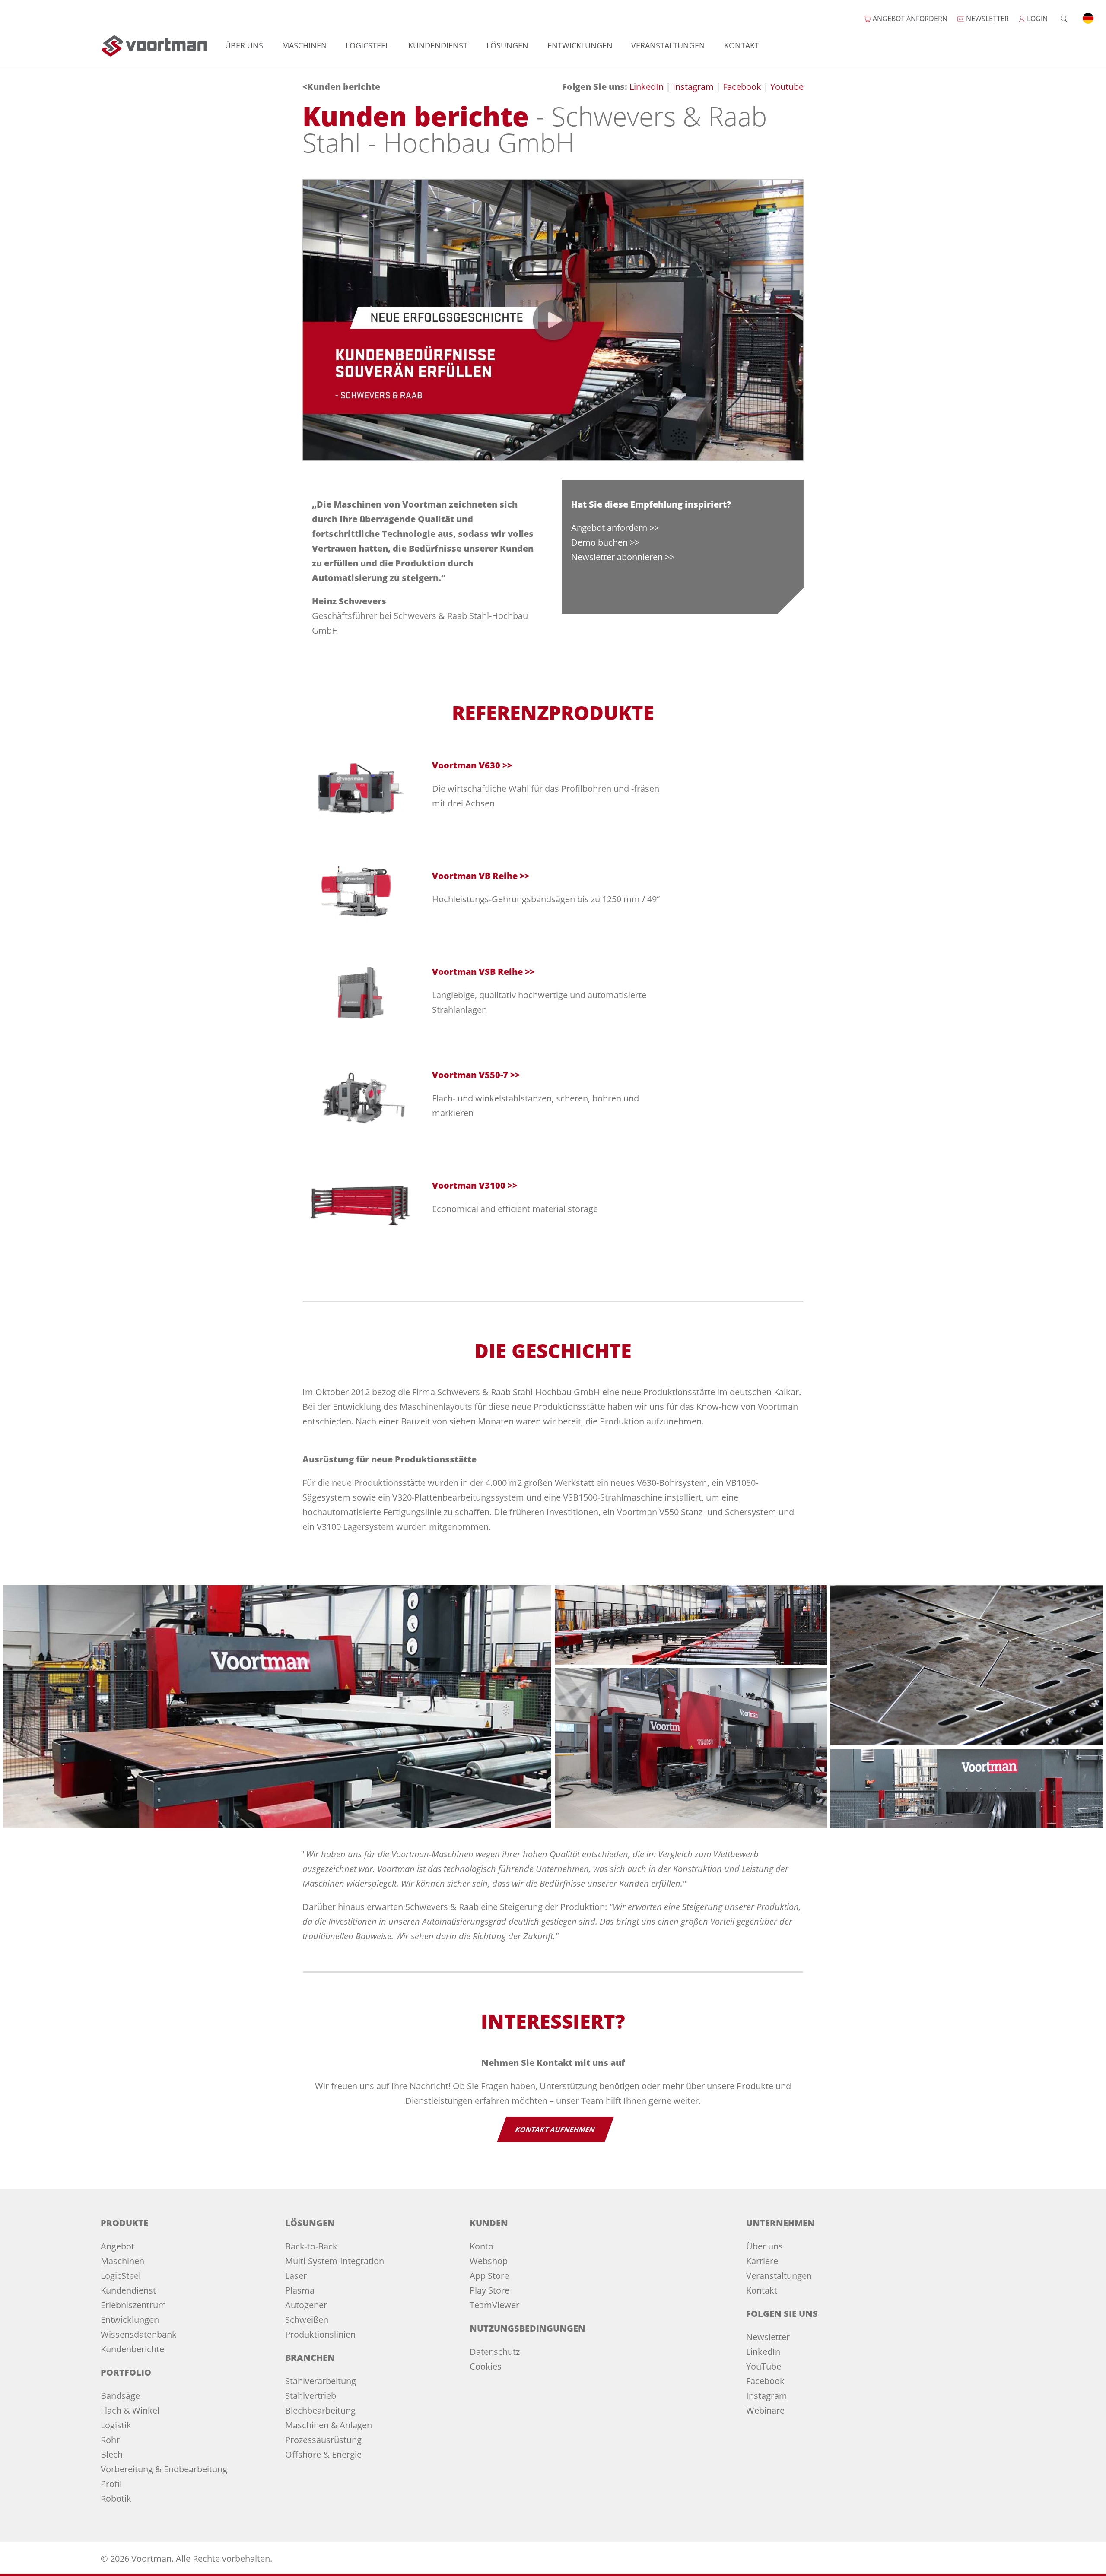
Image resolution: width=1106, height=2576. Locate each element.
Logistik (116, 2425)
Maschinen (305, 45)
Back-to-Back (311, 2246)
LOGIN (1036, 19)
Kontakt (742, 45)
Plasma (300, 2290)
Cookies (486, 2366)
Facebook (743, 87)
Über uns (244, 45)
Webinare (765, 2410)
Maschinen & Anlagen (329, 2425)
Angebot (118, 2246)
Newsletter (768, 2337)
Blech (112, 2454)
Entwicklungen (580, 45)
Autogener (306, 2305)
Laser (296, 2276)
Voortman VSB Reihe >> (483, 972)
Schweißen (307, 2320)
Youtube (787, 87)
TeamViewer (494, 2305)
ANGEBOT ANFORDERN (909, 19)
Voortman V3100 (469, 1185)
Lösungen (507, 45)
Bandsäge (120, 2396)
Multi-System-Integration (335, 2261)
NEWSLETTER (987, 19)
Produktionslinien (320, 2334)
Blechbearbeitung (320, 2410)
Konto (481, 2246)
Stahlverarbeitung (321, 2381)
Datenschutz (495, 2352)
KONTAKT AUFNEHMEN (555, 2129)
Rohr (110, 2440)
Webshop (489, 2261)
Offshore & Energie (323, 2454)
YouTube (764, 2366)
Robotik (116, 2498)
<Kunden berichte (341, 87)
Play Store (489, 2290)
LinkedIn (648, 87)
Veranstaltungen (668, 45)
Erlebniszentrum (133, 2305)
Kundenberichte (132, 2349)
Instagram (694, 87)
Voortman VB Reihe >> (481, 876)
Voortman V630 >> (472, 765)
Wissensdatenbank (139, 2334)
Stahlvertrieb (311, 2396)
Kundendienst (438, 45)
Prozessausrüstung (323, 2440)
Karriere (762, 2261)
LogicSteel (367, 45)
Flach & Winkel (130, 2410)
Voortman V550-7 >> (476, 1075)
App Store (489, 2276)
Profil (111, 2484)
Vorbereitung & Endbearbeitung (164, 2469)
